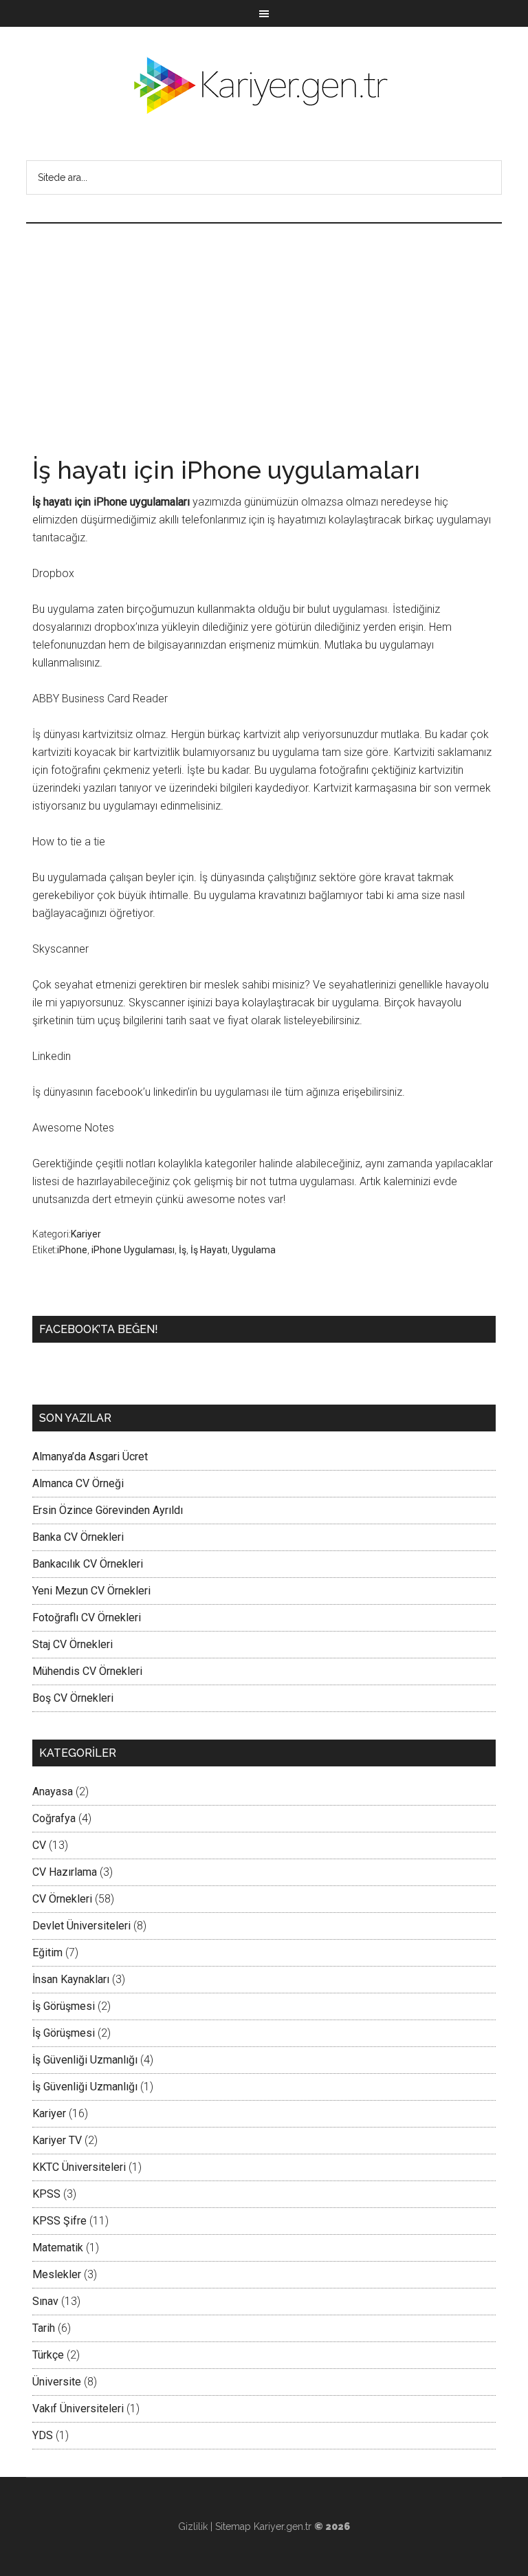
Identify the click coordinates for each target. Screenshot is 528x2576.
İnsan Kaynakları (71, 1979)
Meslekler (57, 2274)
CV (39, 1845)
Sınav (45, 2301)
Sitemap (233, 2526)
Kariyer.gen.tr (283, 2526)
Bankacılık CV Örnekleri (88, 1564)
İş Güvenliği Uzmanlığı (85, 2060)
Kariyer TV (57, 2140)
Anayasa (53, 1792)
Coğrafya (54, 1818)
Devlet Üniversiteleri (81, 1926)
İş (183, 1250)
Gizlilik (193, 2526)
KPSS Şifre (59, 2221)
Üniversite (57, 2382)
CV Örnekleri (62, 1899)
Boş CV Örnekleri (73, 1698)
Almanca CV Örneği (78, 1483)
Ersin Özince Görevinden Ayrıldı (108, 1510)
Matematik (58, 2248)
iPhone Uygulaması (133, 1250)
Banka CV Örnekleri (78, 1537)
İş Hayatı (209, 1250)
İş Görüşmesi (64, 2006)
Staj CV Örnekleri (73, 1644)
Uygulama (254, 1250)
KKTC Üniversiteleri (79, 2167)
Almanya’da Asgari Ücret (90, 1457)
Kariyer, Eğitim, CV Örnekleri (264, 85)
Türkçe (48, 2355)
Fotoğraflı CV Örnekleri (87, 1617)
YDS (43, 2435)
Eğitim (47, 1952)
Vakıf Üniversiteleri (78, 2409)
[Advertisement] (264, 327)
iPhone (72, 1250)
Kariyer (86, 1234)
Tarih (44, 2328)
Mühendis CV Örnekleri (87, 1671)
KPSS (46, 2194)
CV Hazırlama (65, 1872)
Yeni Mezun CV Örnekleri (91, 1591)
